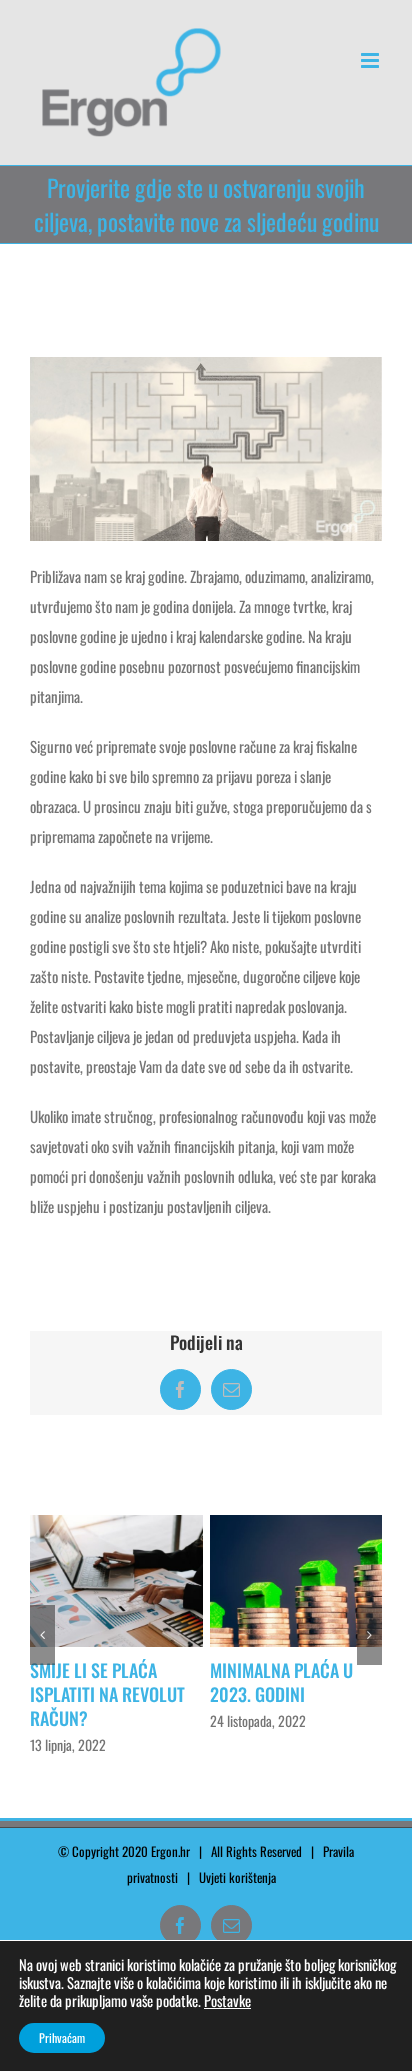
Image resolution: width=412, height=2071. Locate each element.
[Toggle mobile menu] (371, 60)
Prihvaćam (62, 2037)
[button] (42, 1647)
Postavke (227, 2001)
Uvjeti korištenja (242, 1901)
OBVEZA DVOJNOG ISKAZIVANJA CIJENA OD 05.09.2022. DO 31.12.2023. (112, 1706)
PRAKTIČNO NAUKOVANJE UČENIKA (288, 1682)
